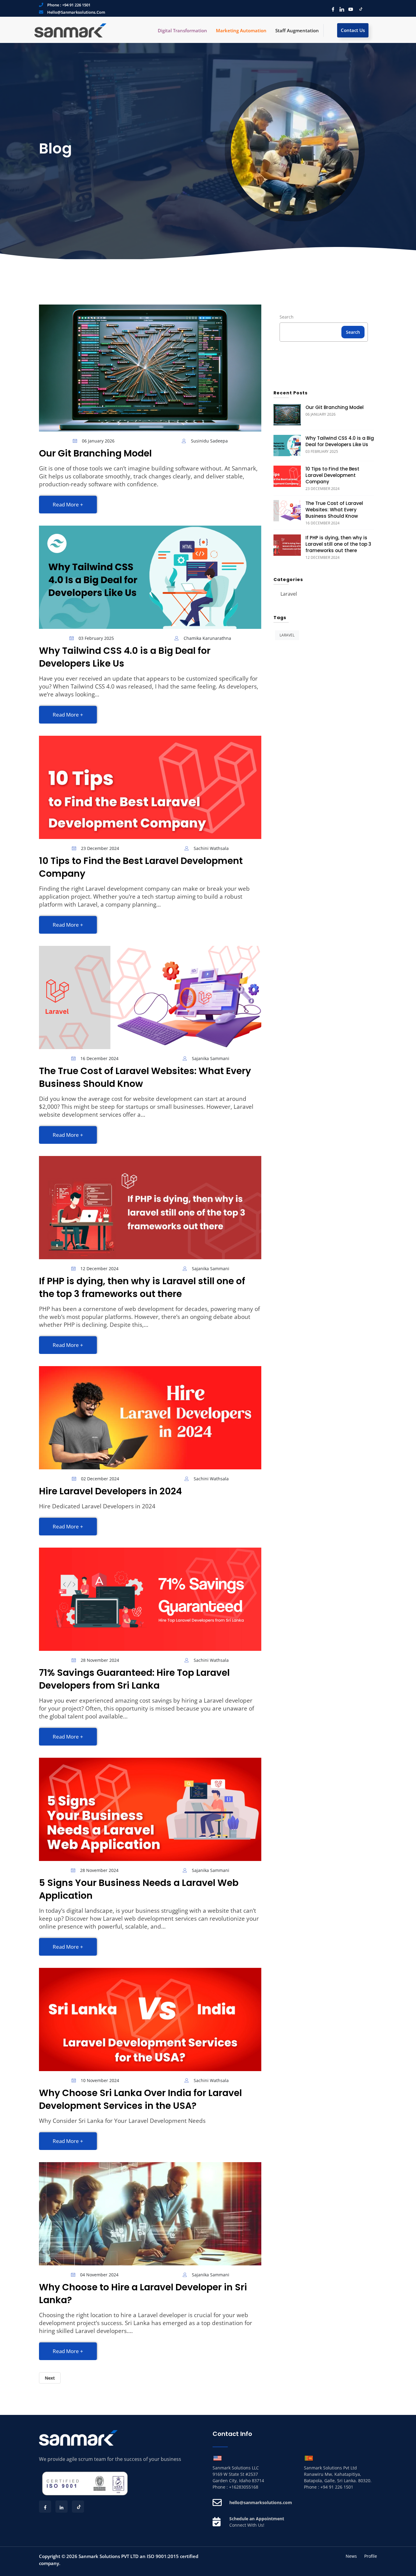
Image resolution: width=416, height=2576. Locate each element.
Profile (371, 2556)
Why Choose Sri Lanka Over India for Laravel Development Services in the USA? (140, 2099)
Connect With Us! (247, 2525)
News (351, 2556)
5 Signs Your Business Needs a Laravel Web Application (139, 1889)
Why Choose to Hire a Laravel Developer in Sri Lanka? (143, 2294)
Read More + (68, 504)
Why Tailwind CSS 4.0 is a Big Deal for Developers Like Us (125, 657)
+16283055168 (244, 2487)
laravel (287, 635)
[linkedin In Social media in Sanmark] (340, 9)
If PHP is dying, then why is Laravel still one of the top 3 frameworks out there (142, 1287)
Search (287, 317)
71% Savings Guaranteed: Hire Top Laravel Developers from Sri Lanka (134, 1679)
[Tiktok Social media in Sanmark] (359, 9)
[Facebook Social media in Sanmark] (331, 9)
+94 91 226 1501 (76, 5)
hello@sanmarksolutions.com (76, 12)
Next (50, 2378)
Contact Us (353, 30)
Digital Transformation (182, 30)
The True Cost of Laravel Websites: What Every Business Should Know (145, 1077)
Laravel (289, 594)
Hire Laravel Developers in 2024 (110, 1491)
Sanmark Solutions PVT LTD (109, 2556)
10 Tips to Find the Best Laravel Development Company (141, 867)
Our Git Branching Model (95, 453)
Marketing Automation (241, 30)
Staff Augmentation (297, 30)
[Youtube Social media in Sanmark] (349, 9)
